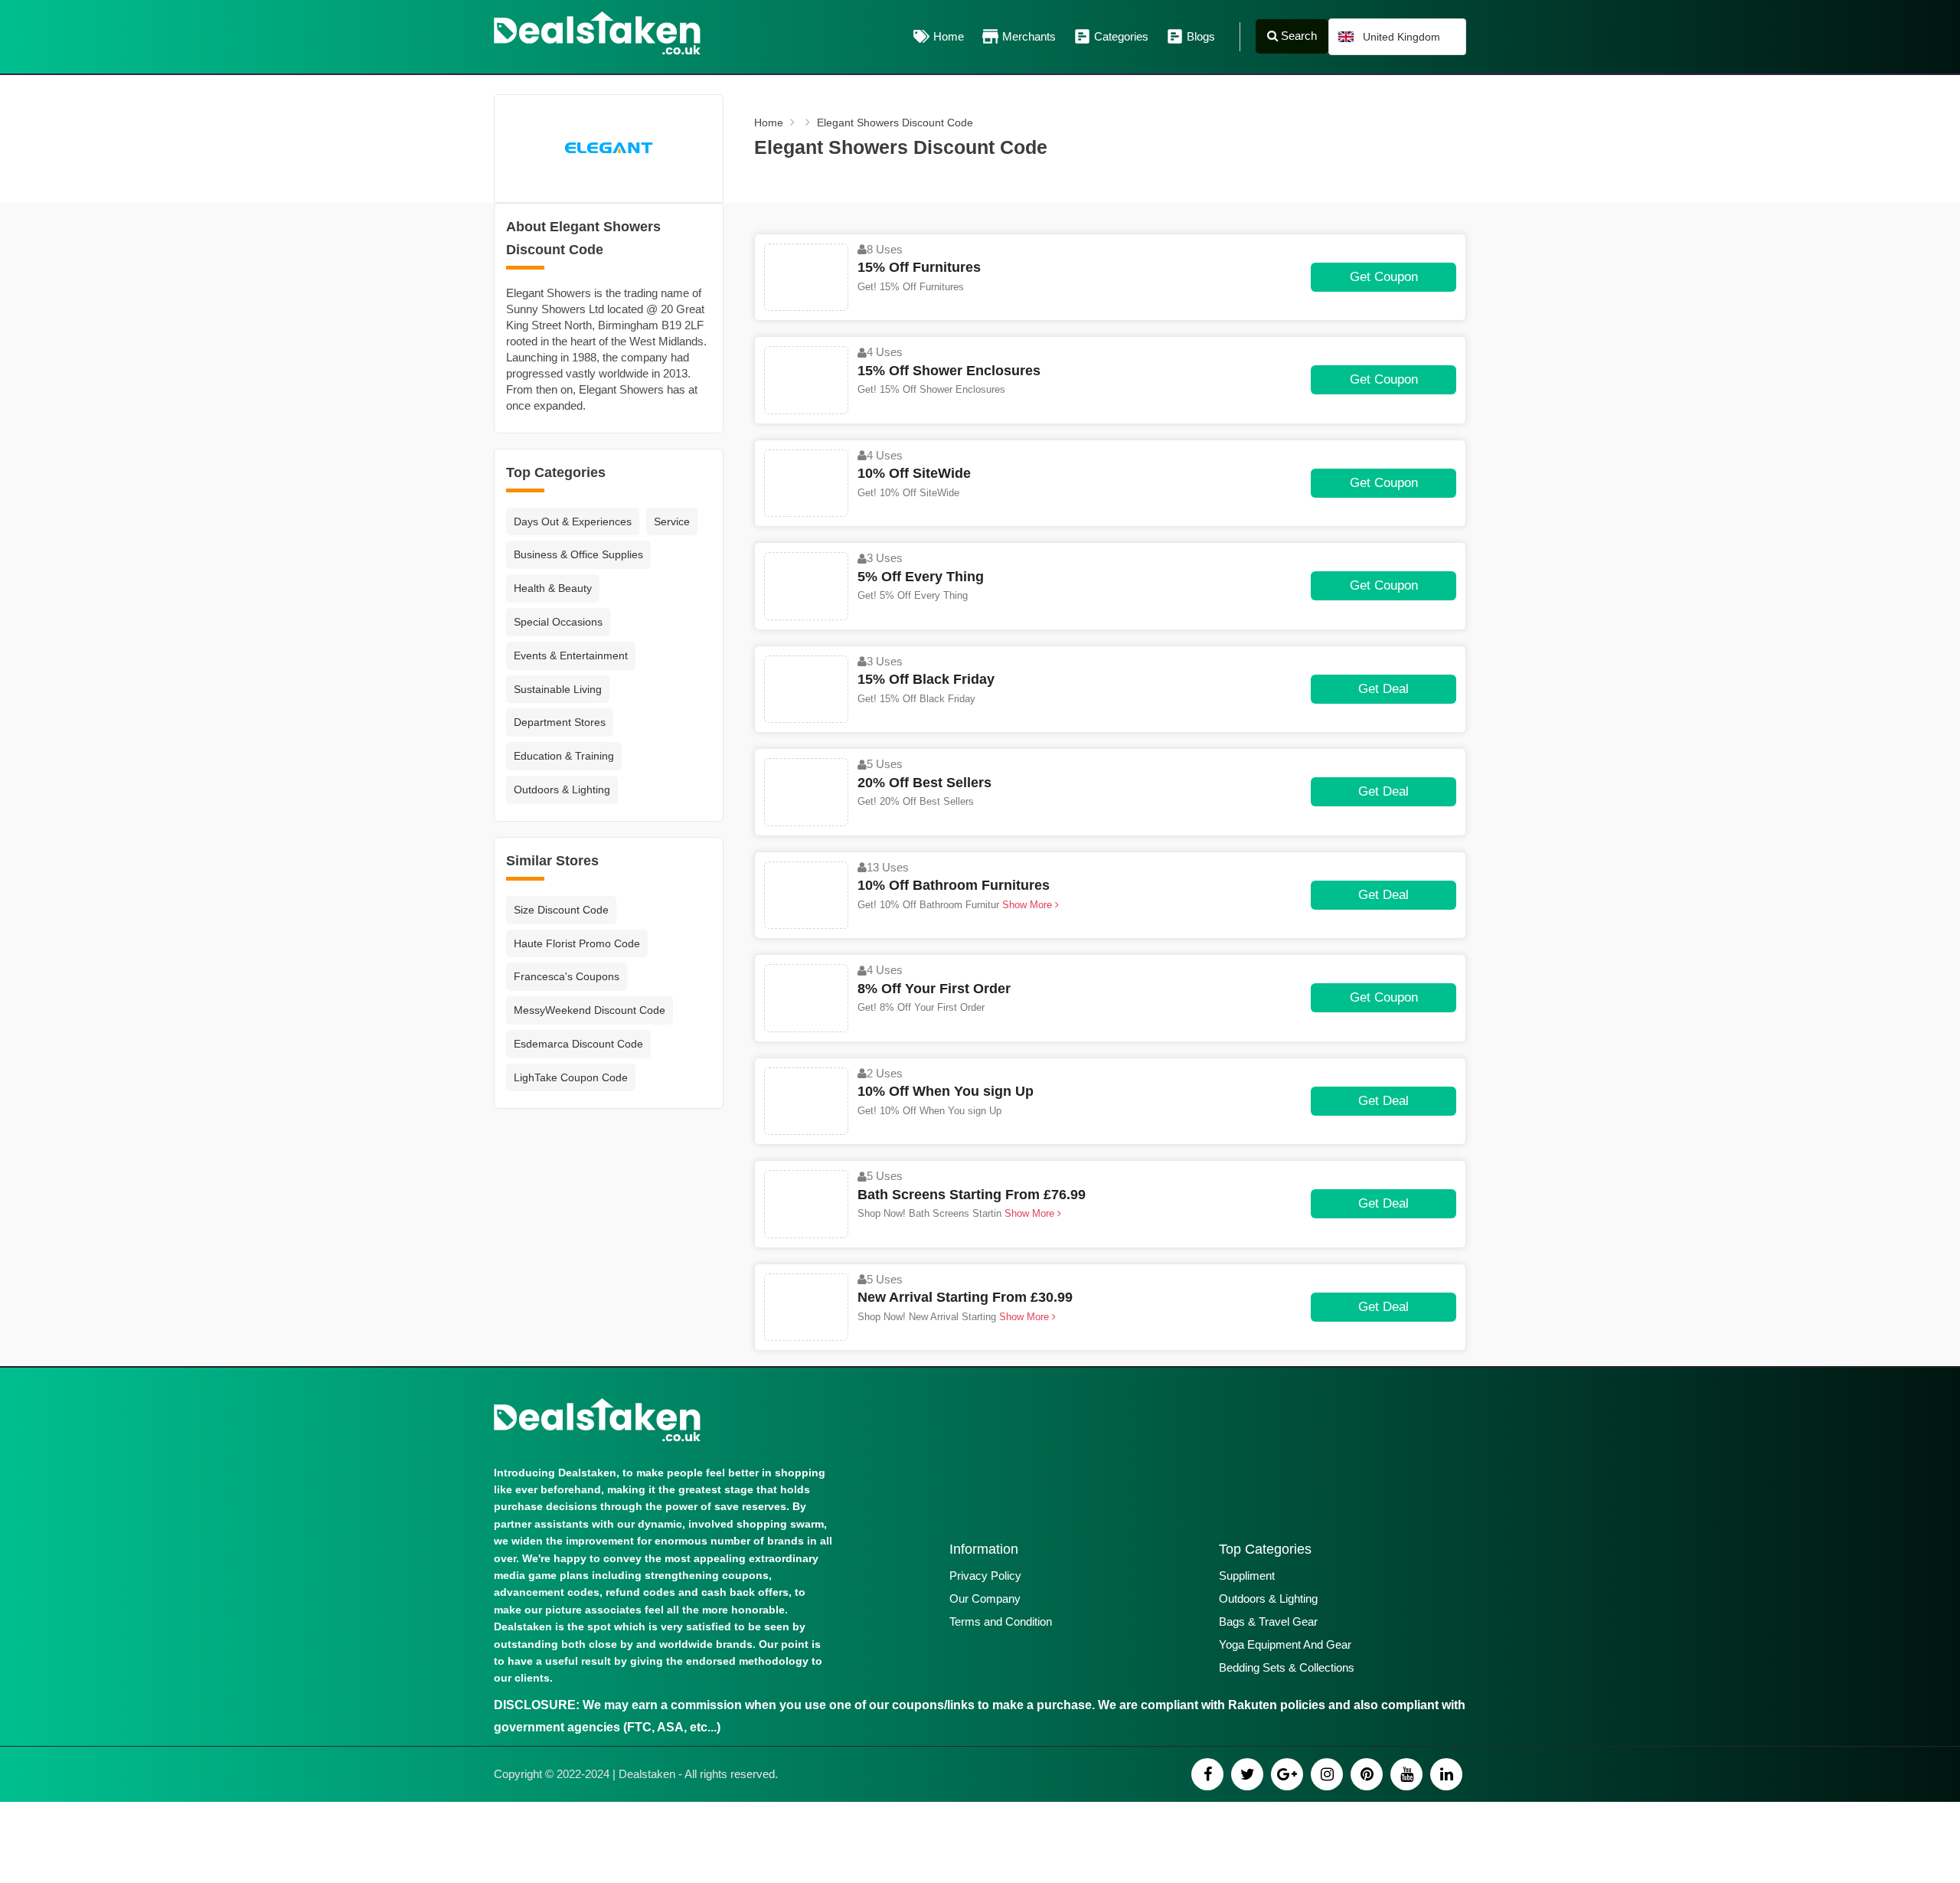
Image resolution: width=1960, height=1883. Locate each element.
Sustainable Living (558, 689)
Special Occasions (558, 622)
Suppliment (1247, 1576)
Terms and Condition (1001, 1621)
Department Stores (560, 722)
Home (949, 36)
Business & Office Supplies (578, 554)
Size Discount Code (561, 910)
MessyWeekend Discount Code (590, 1010)
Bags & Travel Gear (1268, 1621)
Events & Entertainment (571, 655)
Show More (1027, 905)
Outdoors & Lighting (562, 789)
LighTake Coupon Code (571, 1077)
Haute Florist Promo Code (577, 943)
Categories (1121, 36)
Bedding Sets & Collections (1287, 1667)
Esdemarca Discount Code (578, 1044)
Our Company (985, 1599)
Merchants (1029, 36)
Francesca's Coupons (567, 976)
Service (672, 521)
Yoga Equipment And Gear (1285, 1644)
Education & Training (564, 756)
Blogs (1201, 36)
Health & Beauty (553, 588)
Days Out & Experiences (573, 521)
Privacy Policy (985, 1576)
